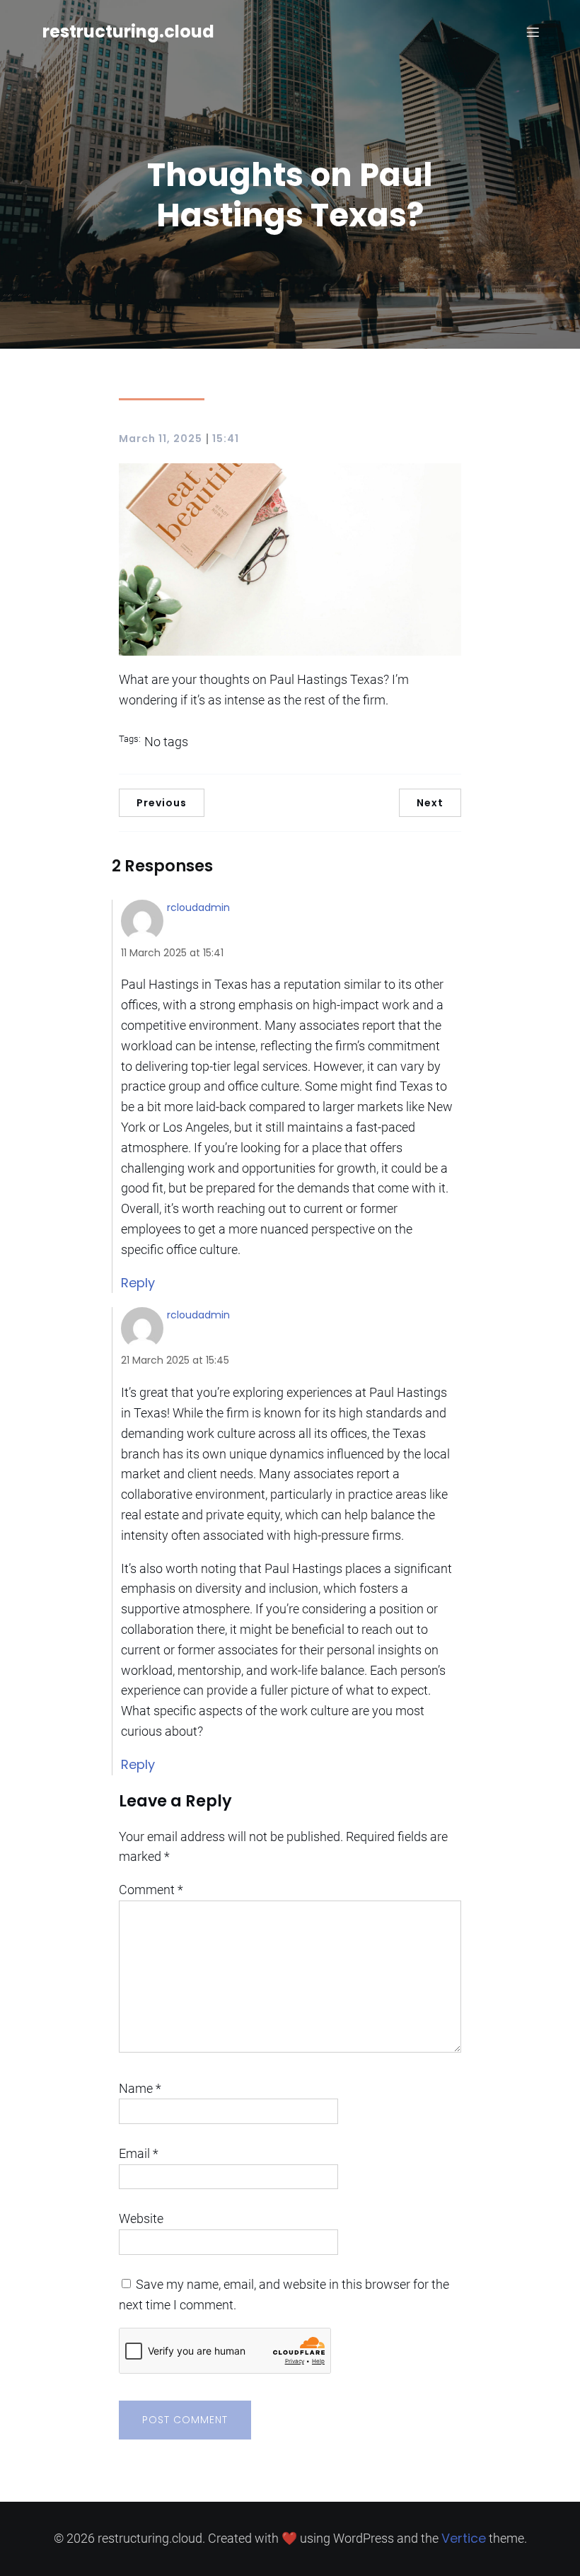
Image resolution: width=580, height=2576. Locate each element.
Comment (151, 1890)
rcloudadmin (198, 907)
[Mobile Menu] (533, 32)
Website (141, 2218)
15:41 (226, 439)
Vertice (464, 2538)
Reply (138, 1283)
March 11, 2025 (161, 439)
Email (139, 2153)
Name (140, 2088)
